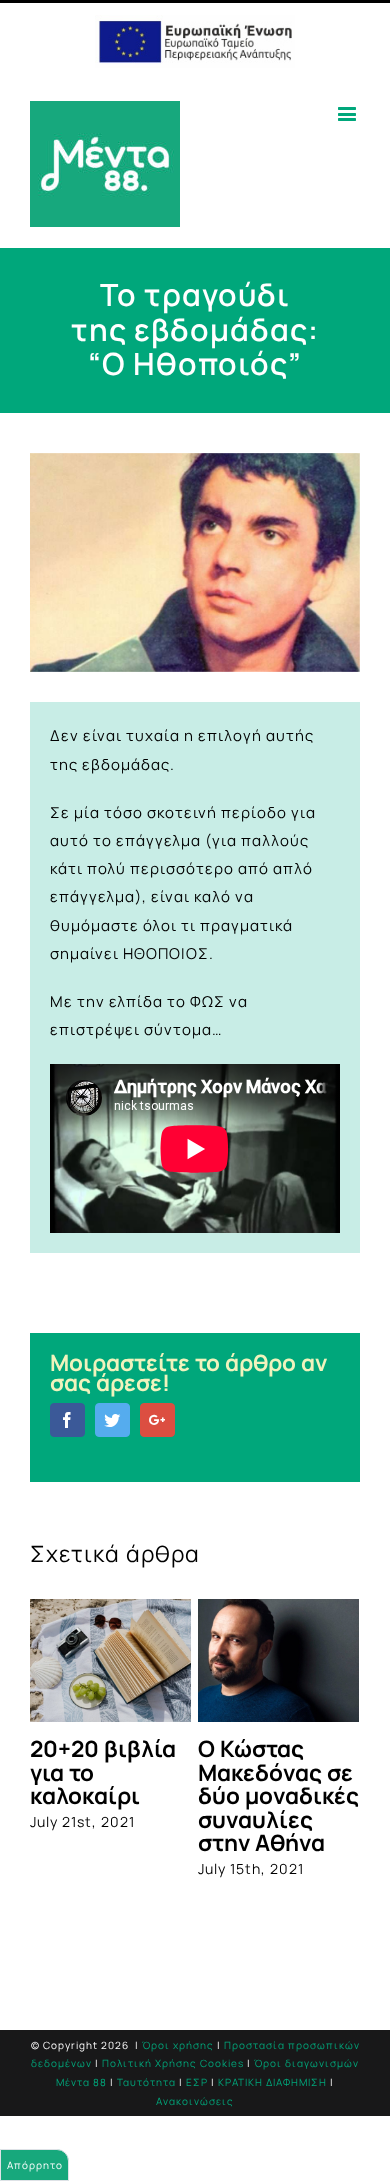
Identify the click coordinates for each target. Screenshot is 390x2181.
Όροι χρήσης (178, 2045)
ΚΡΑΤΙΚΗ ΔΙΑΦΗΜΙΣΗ (272, 2082)
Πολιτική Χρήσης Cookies (173, 2063)
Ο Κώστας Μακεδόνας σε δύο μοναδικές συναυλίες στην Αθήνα (278, 1795)
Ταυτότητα (146, 2082)
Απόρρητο (35, 2165)
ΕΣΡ (197, 2082)
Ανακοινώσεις (195, 2101)
